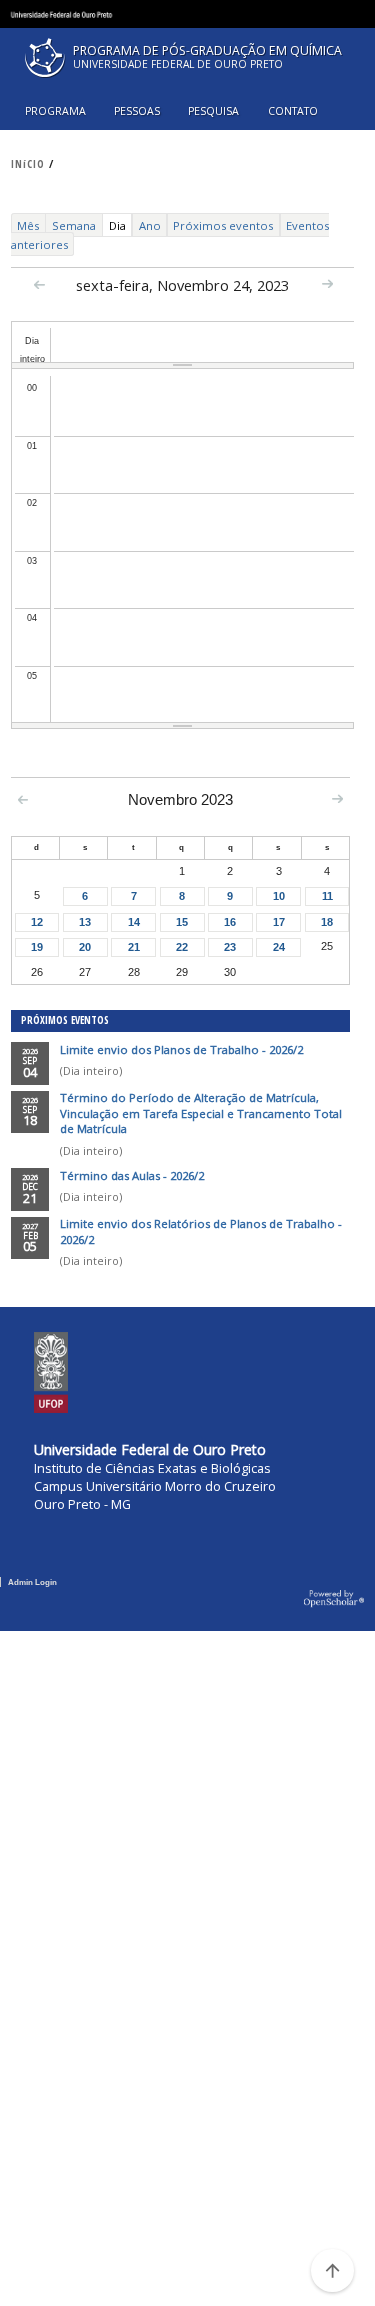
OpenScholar (334, 1599)
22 (182, 947)
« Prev (39, 284)
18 (327, 922)
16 (230, 922)
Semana (74, 225)
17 (279, 922)
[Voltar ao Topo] (332, 2270)
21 (134, 947)
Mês (28, 225)
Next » (327, 283)
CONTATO (293, 111)
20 (85, 947)
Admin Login (32, 1582)
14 (134, 922)
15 (182, 922)
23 (230, 947)
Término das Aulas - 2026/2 (132, 1175)
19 (37, 947)
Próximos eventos (223, 225)
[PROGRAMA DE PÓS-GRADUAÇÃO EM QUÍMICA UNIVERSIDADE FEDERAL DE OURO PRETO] (187, 82)
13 (85, 922)
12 (37, 922)
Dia (120, 227)
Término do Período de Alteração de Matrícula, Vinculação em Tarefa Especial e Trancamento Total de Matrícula (201, 1113)
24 (279, 947)
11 (327, 896)
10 (279, 896)
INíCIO (28, 164)
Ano (150, 225)
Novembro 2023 (180, 800)
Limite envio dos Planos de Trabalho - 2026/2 (181, 1049)
